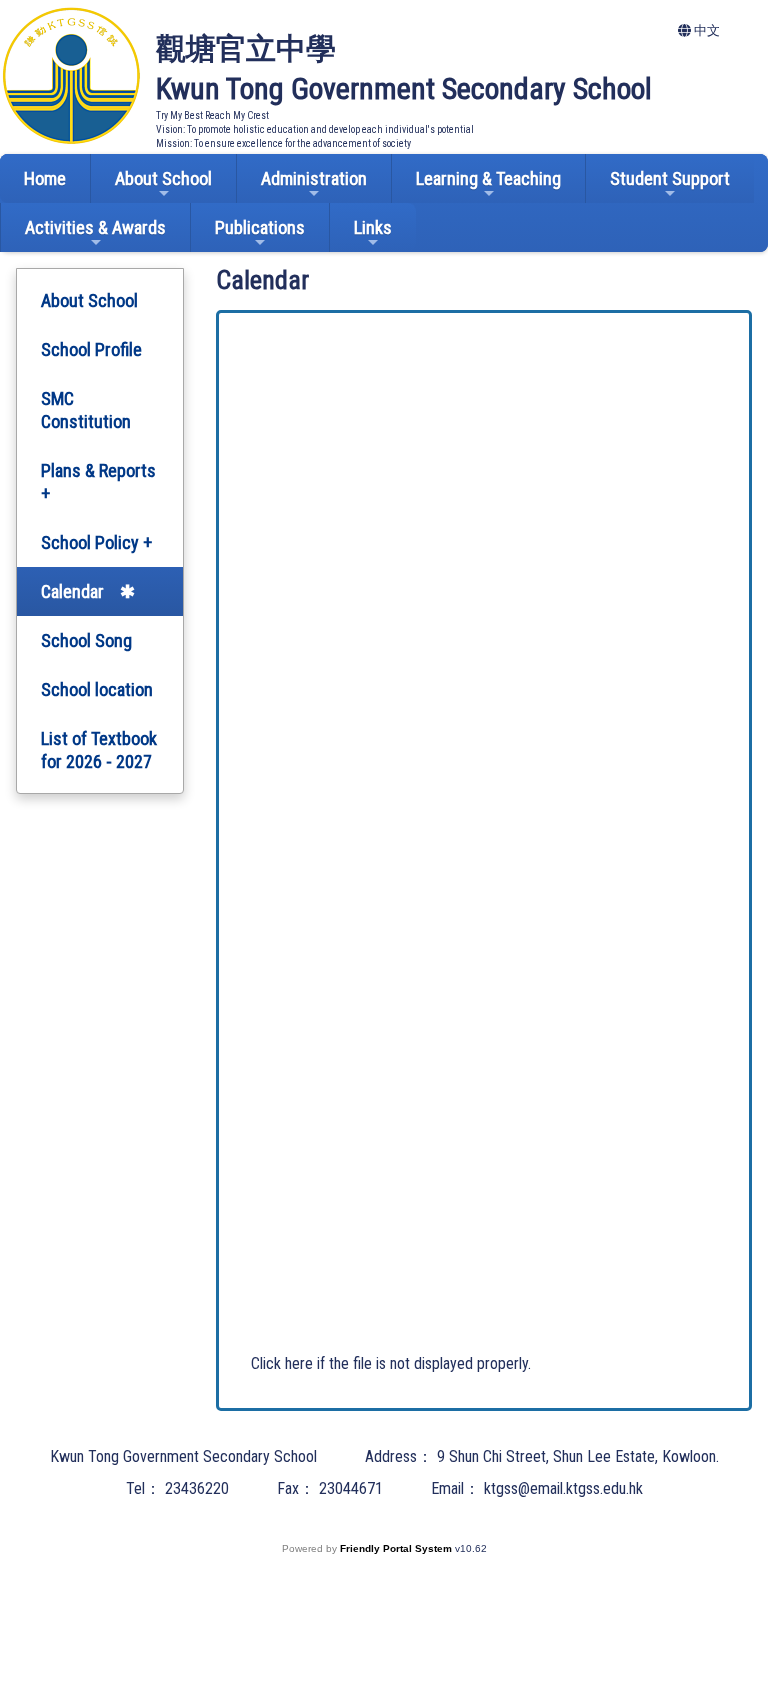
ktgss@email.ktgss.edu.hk (563, 1488)
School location (97, 689)
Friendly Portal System (397, 1548)
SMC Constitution (86, 410)
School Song (86, 640)
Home (45, 178)
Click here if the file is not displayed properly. (391, 1363)
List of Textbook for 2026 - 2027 (99, 750)
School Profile (91, 349)
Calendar (72, 591)
